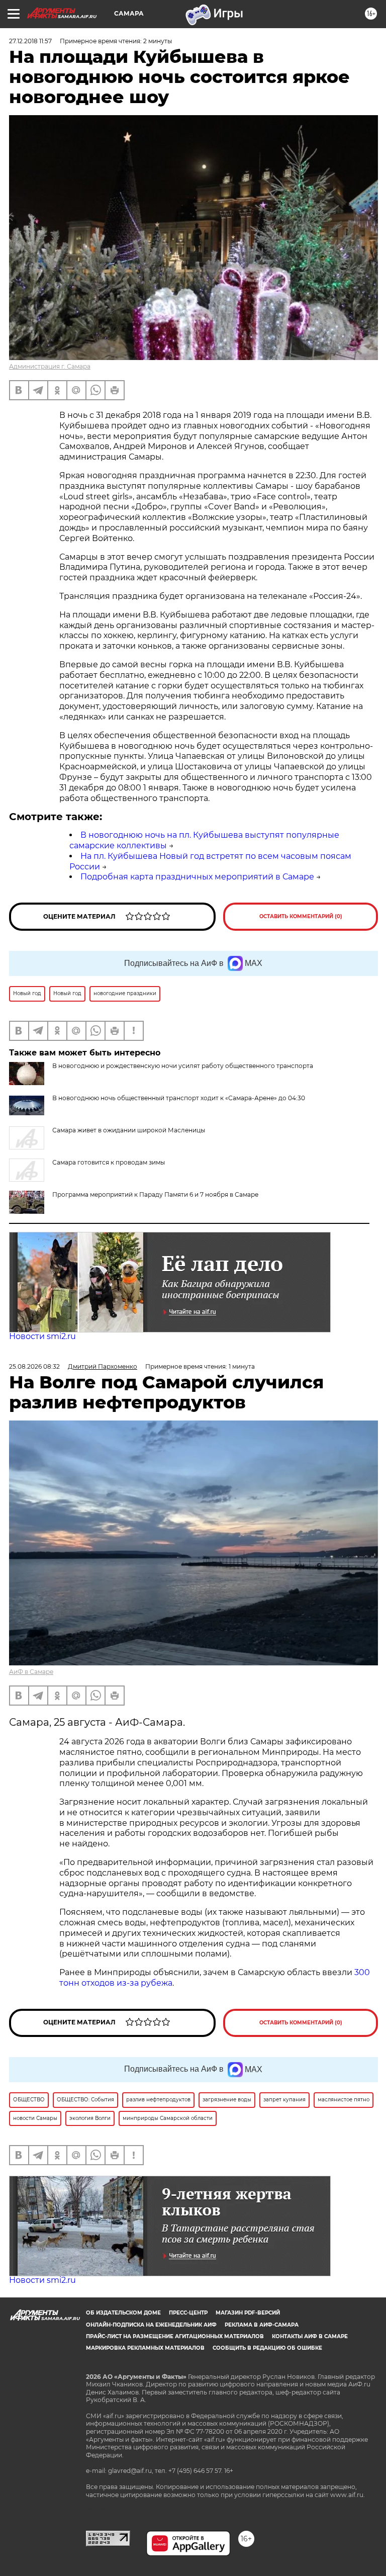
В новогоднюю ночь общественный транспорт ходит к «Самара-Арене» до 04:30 (179, 1098)
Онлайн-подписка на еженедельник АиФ (151, 2325)
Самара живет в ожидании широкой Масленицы (129, 1130)
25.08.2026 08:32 (34, 1366)
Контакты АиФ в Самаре (310, 2336)
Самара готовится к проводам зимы (109, 1162)
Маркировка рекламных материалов (145, 2348)
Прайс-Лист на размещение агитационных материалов (175, 2336)
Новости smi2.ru (42, 1336)
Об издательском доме (123, 2313)
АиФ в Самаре (31, 1672)
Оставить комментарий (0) (301, 916)
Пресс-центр (188, 2313)
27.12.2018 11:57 (30, 41)
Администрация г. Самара (50, 366)
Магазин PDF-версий (248, 2313)
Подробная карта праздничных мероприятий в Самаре (197, 877)
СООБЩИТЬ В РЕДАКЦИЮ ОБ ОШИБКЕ (267, 2348)
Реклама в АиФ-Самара (262, 2325)
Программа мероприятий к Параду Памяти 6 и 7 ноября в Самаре (155, 1194)
